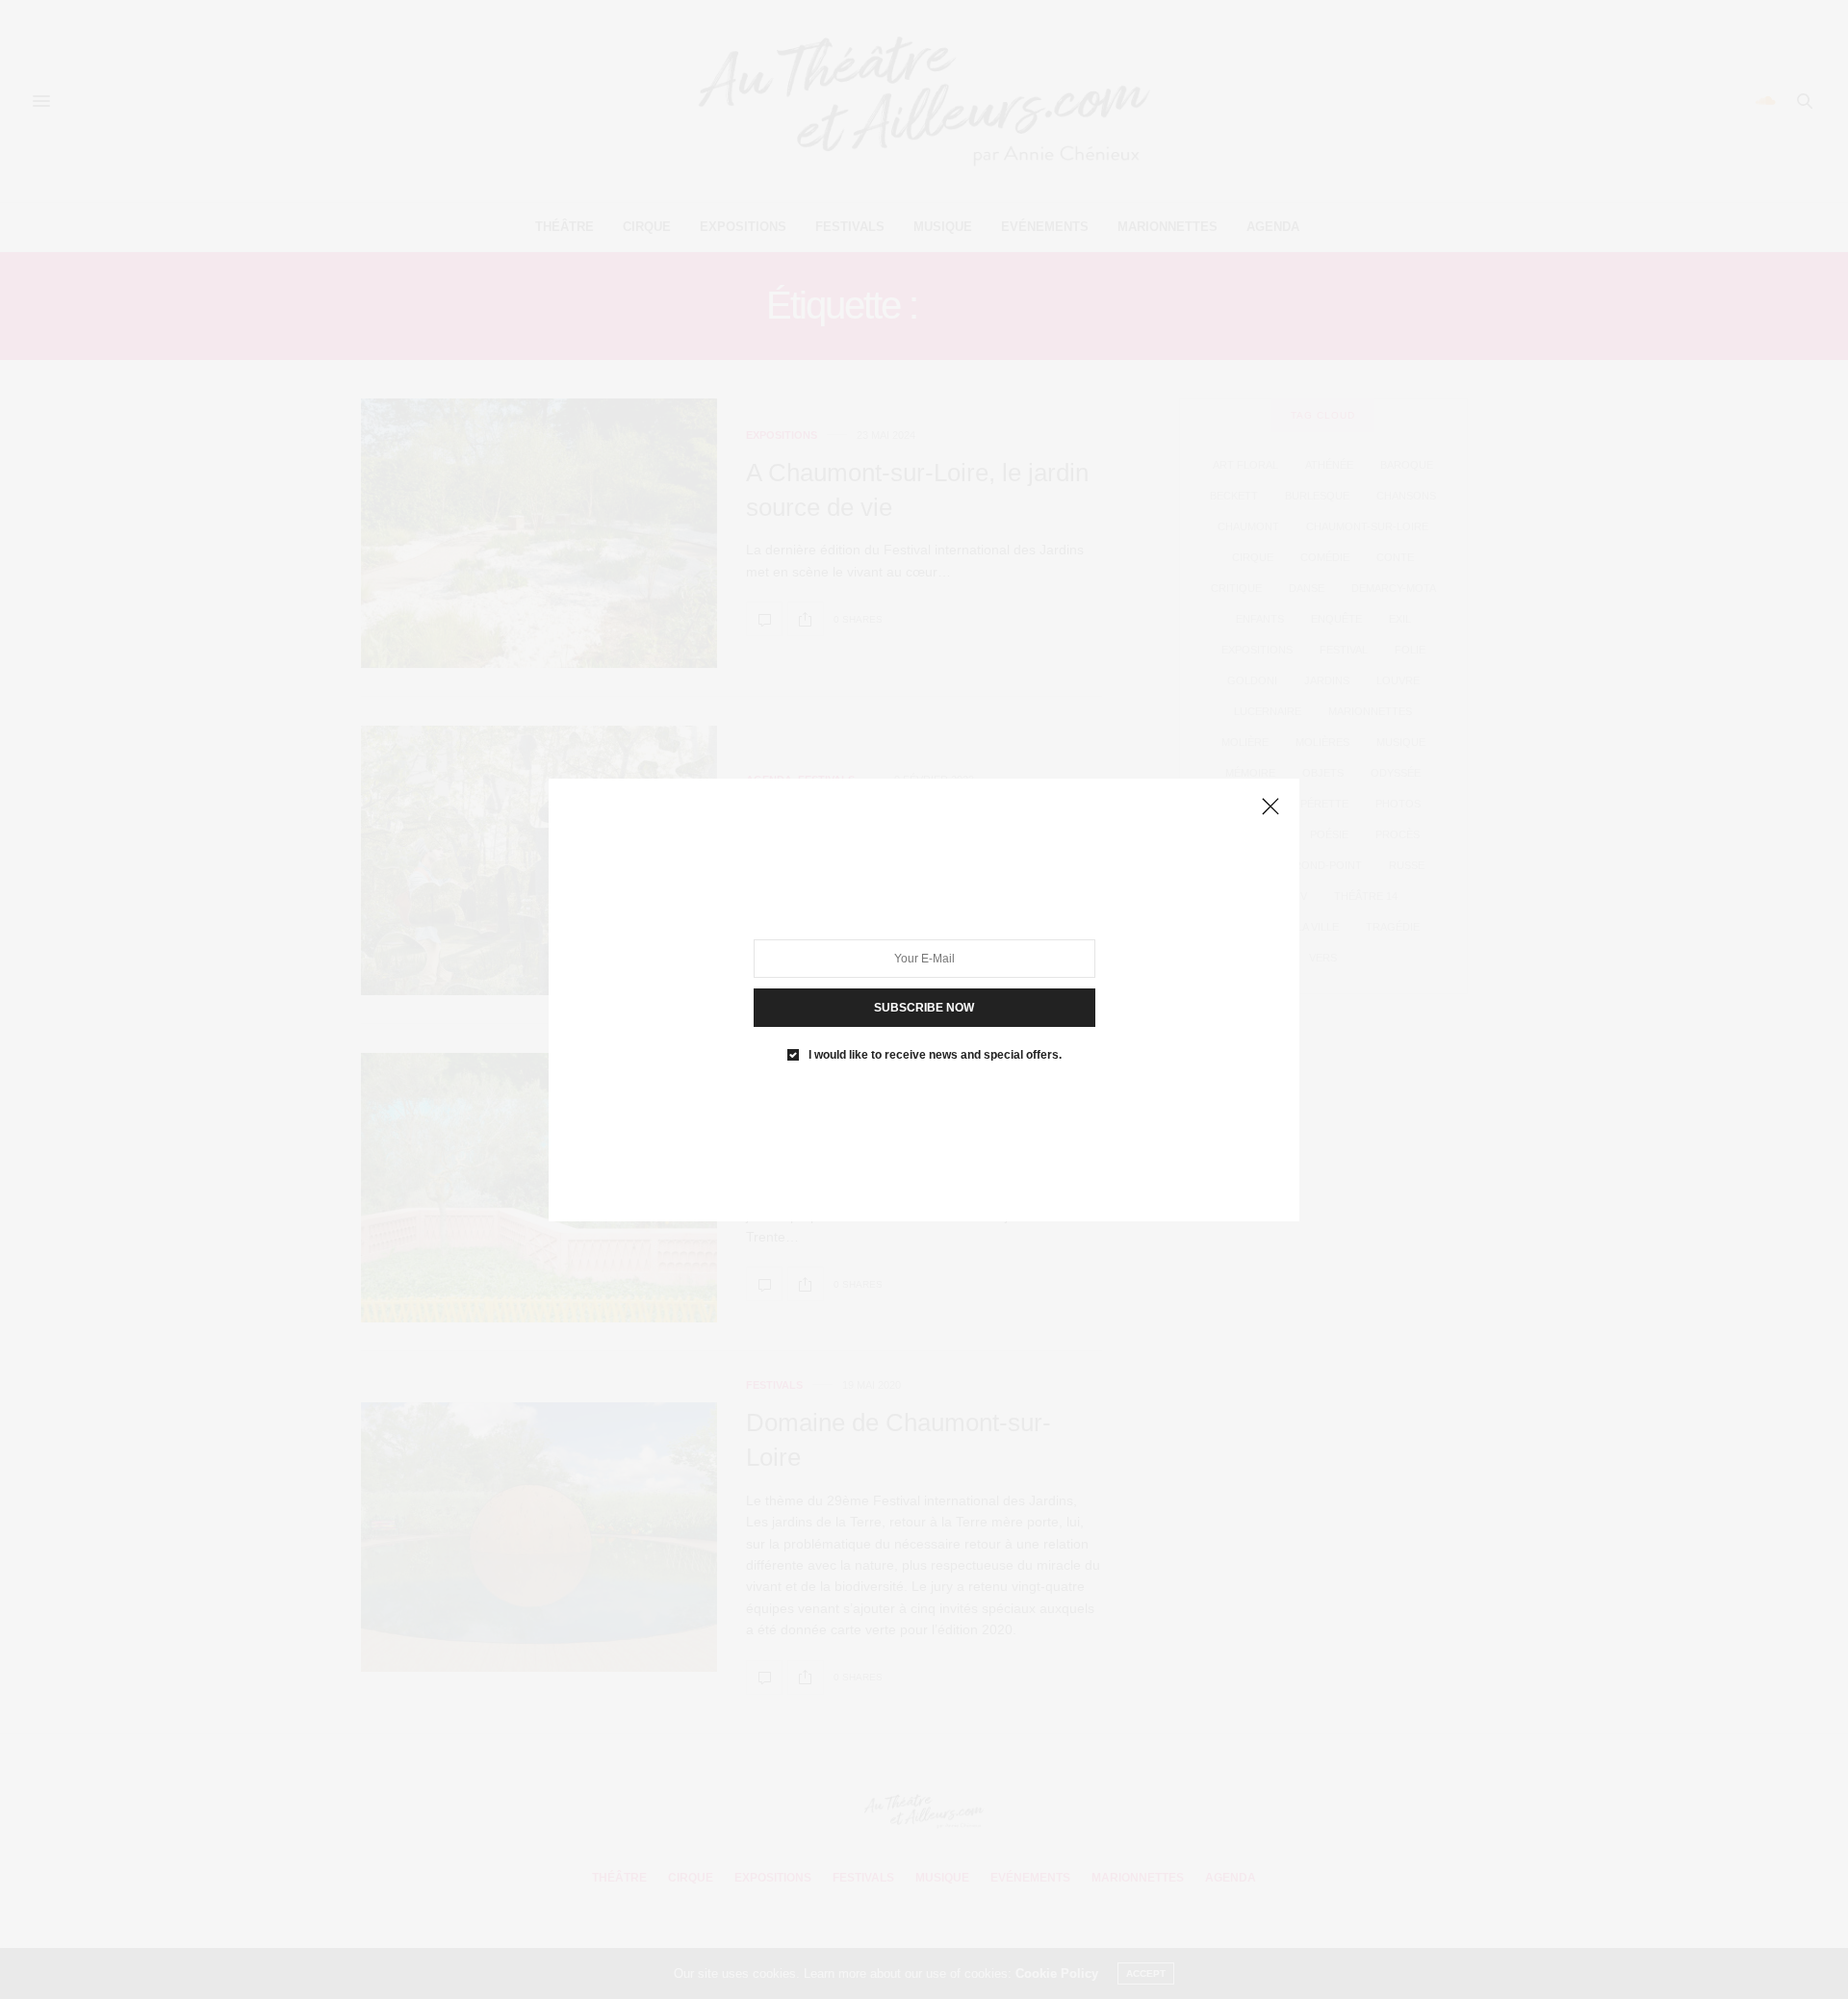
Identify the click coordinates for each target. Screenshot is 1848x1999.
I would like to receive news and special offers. (935, 1054)
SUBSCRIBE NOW (924, 1007)
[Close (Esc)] (1270, 807)
